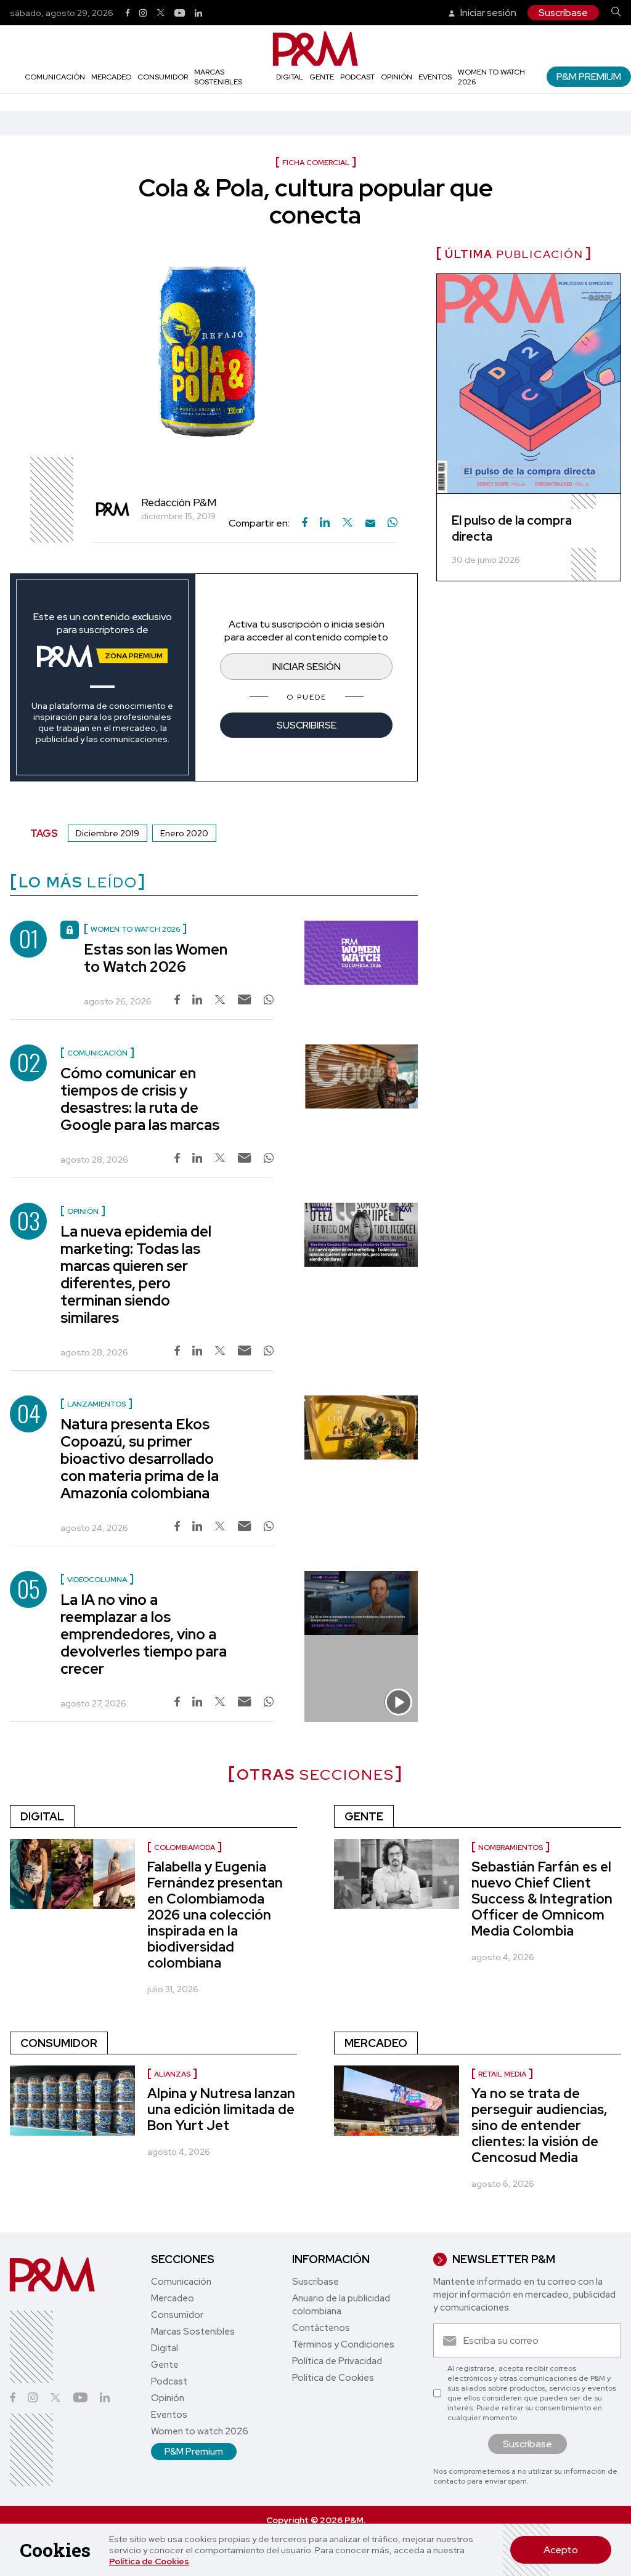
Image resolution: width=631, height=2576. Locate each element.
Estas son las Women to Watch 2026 (156, 958)
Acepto (561, 2550)
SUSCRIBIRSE (307, 725)
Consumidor (163, 77)
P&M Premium (589, 77)
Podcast (357, 77)
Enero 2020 (184, 833)
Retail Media (502, 2074)
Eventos (435, 77)
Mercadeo (111, 77)
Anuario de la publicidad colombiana (341, 2305)
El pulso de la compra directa (512, 528)
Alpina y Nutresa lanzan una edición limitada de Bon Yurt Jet (221, 2110)
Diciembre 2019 (108, 833)
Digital (290, 77)
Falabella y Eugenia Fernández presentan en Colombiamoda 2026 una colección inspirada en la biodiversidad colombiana (215, 1915)
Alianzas (172, 2074)
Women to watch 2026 (200, 2431)
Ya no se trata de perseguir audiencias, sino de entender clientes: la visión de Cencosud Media (539, 2126)
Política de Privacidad (337, 2361)
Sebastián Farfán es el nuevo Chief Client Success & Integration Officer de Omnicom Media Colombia (542, 1899)
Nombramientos (511, 1847)
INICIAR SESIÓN (307, 667)
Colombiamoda (185, 1847)
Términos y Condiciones (343, 2344)
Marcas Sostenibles (218, 77)
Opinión (397, 77)
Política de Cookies (149, 2561)
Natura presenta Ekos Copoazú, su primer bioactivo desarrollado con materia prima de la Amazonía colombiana (140, 1459)
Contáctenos (321, 2328)
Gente (322, 77)
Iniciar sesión (487, 13)
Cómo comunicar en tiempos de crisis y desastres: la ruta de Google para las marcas (140, 1099)
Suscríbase (563, 13)
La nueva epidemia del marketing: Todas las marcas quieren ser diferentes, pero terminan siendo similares (136, 1274)
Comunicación (55, 77)
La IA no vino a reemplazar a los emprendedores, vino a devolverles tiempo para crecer (144, 1634)
